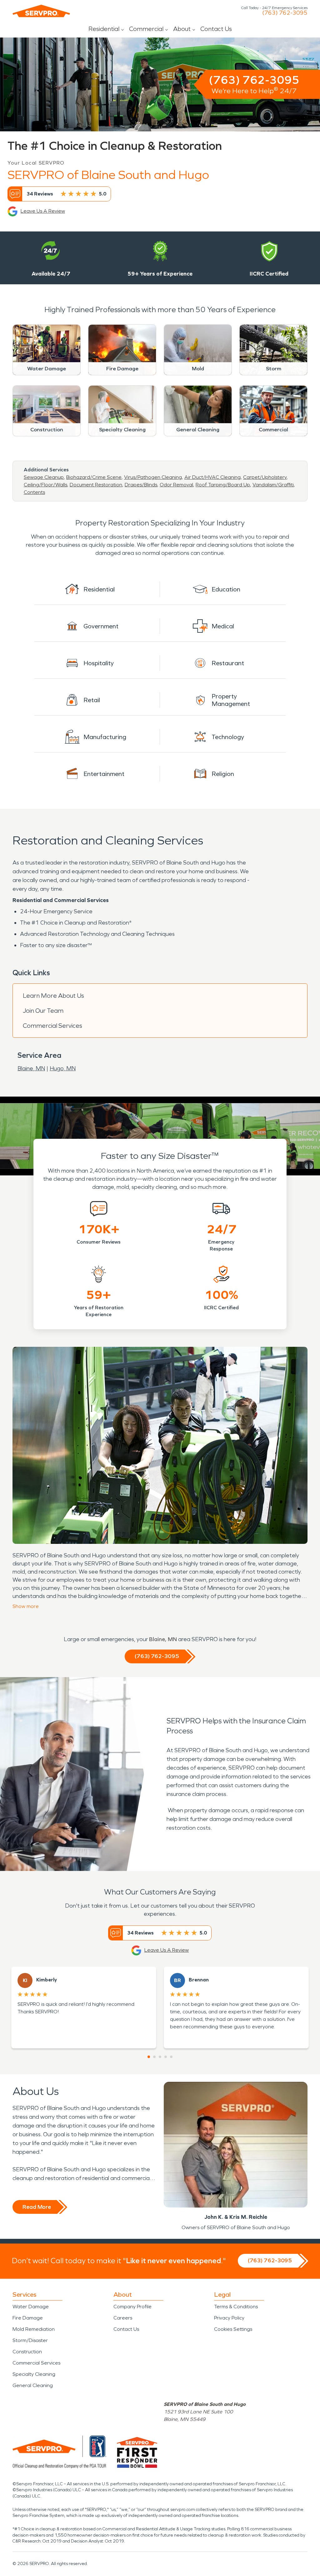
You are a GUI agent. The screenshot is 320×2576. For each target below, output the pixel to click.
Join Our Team (43, 1011)
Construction (27, 2352)
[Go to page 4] (166, 2057)
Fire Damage (28, 2318)
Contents (34, 492)
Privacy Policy (229, 2318)
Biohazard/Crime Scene (94, 477)
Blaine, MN (31, 1068)
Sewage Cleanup (44, 477)
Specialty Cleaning (34, 2374)
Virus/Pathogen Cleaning (153, 477)
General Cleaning (33, 2385)
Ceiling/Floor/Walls (45, 485)
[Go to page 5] (171, 2057)
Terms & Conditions (236, 2307)
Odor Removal (176, 485)
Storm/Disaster (30, 2340)
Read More (37, 2207)
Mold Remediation (34, 2329)
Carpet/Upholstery (265, 477)
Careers (123, 2318)
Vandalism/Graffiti (273, 485)
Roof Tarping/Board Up (223, 485)
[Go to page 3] (160, 2057)
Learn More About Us (53, 996)
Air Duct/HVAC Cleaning (212, 477)
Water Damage (31, 2307)
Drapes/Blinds (141, 485)
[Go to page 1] (149, 2057)
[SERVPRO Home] (41, 11)
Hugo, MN (63, 1068)
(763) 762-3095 (285, 13)
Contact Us (216, 29)
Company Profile (132, 2307)
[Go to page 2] (154, 2057)
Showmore (26, 1606)
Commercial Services (52, 1026)
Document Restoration (96, 485)
